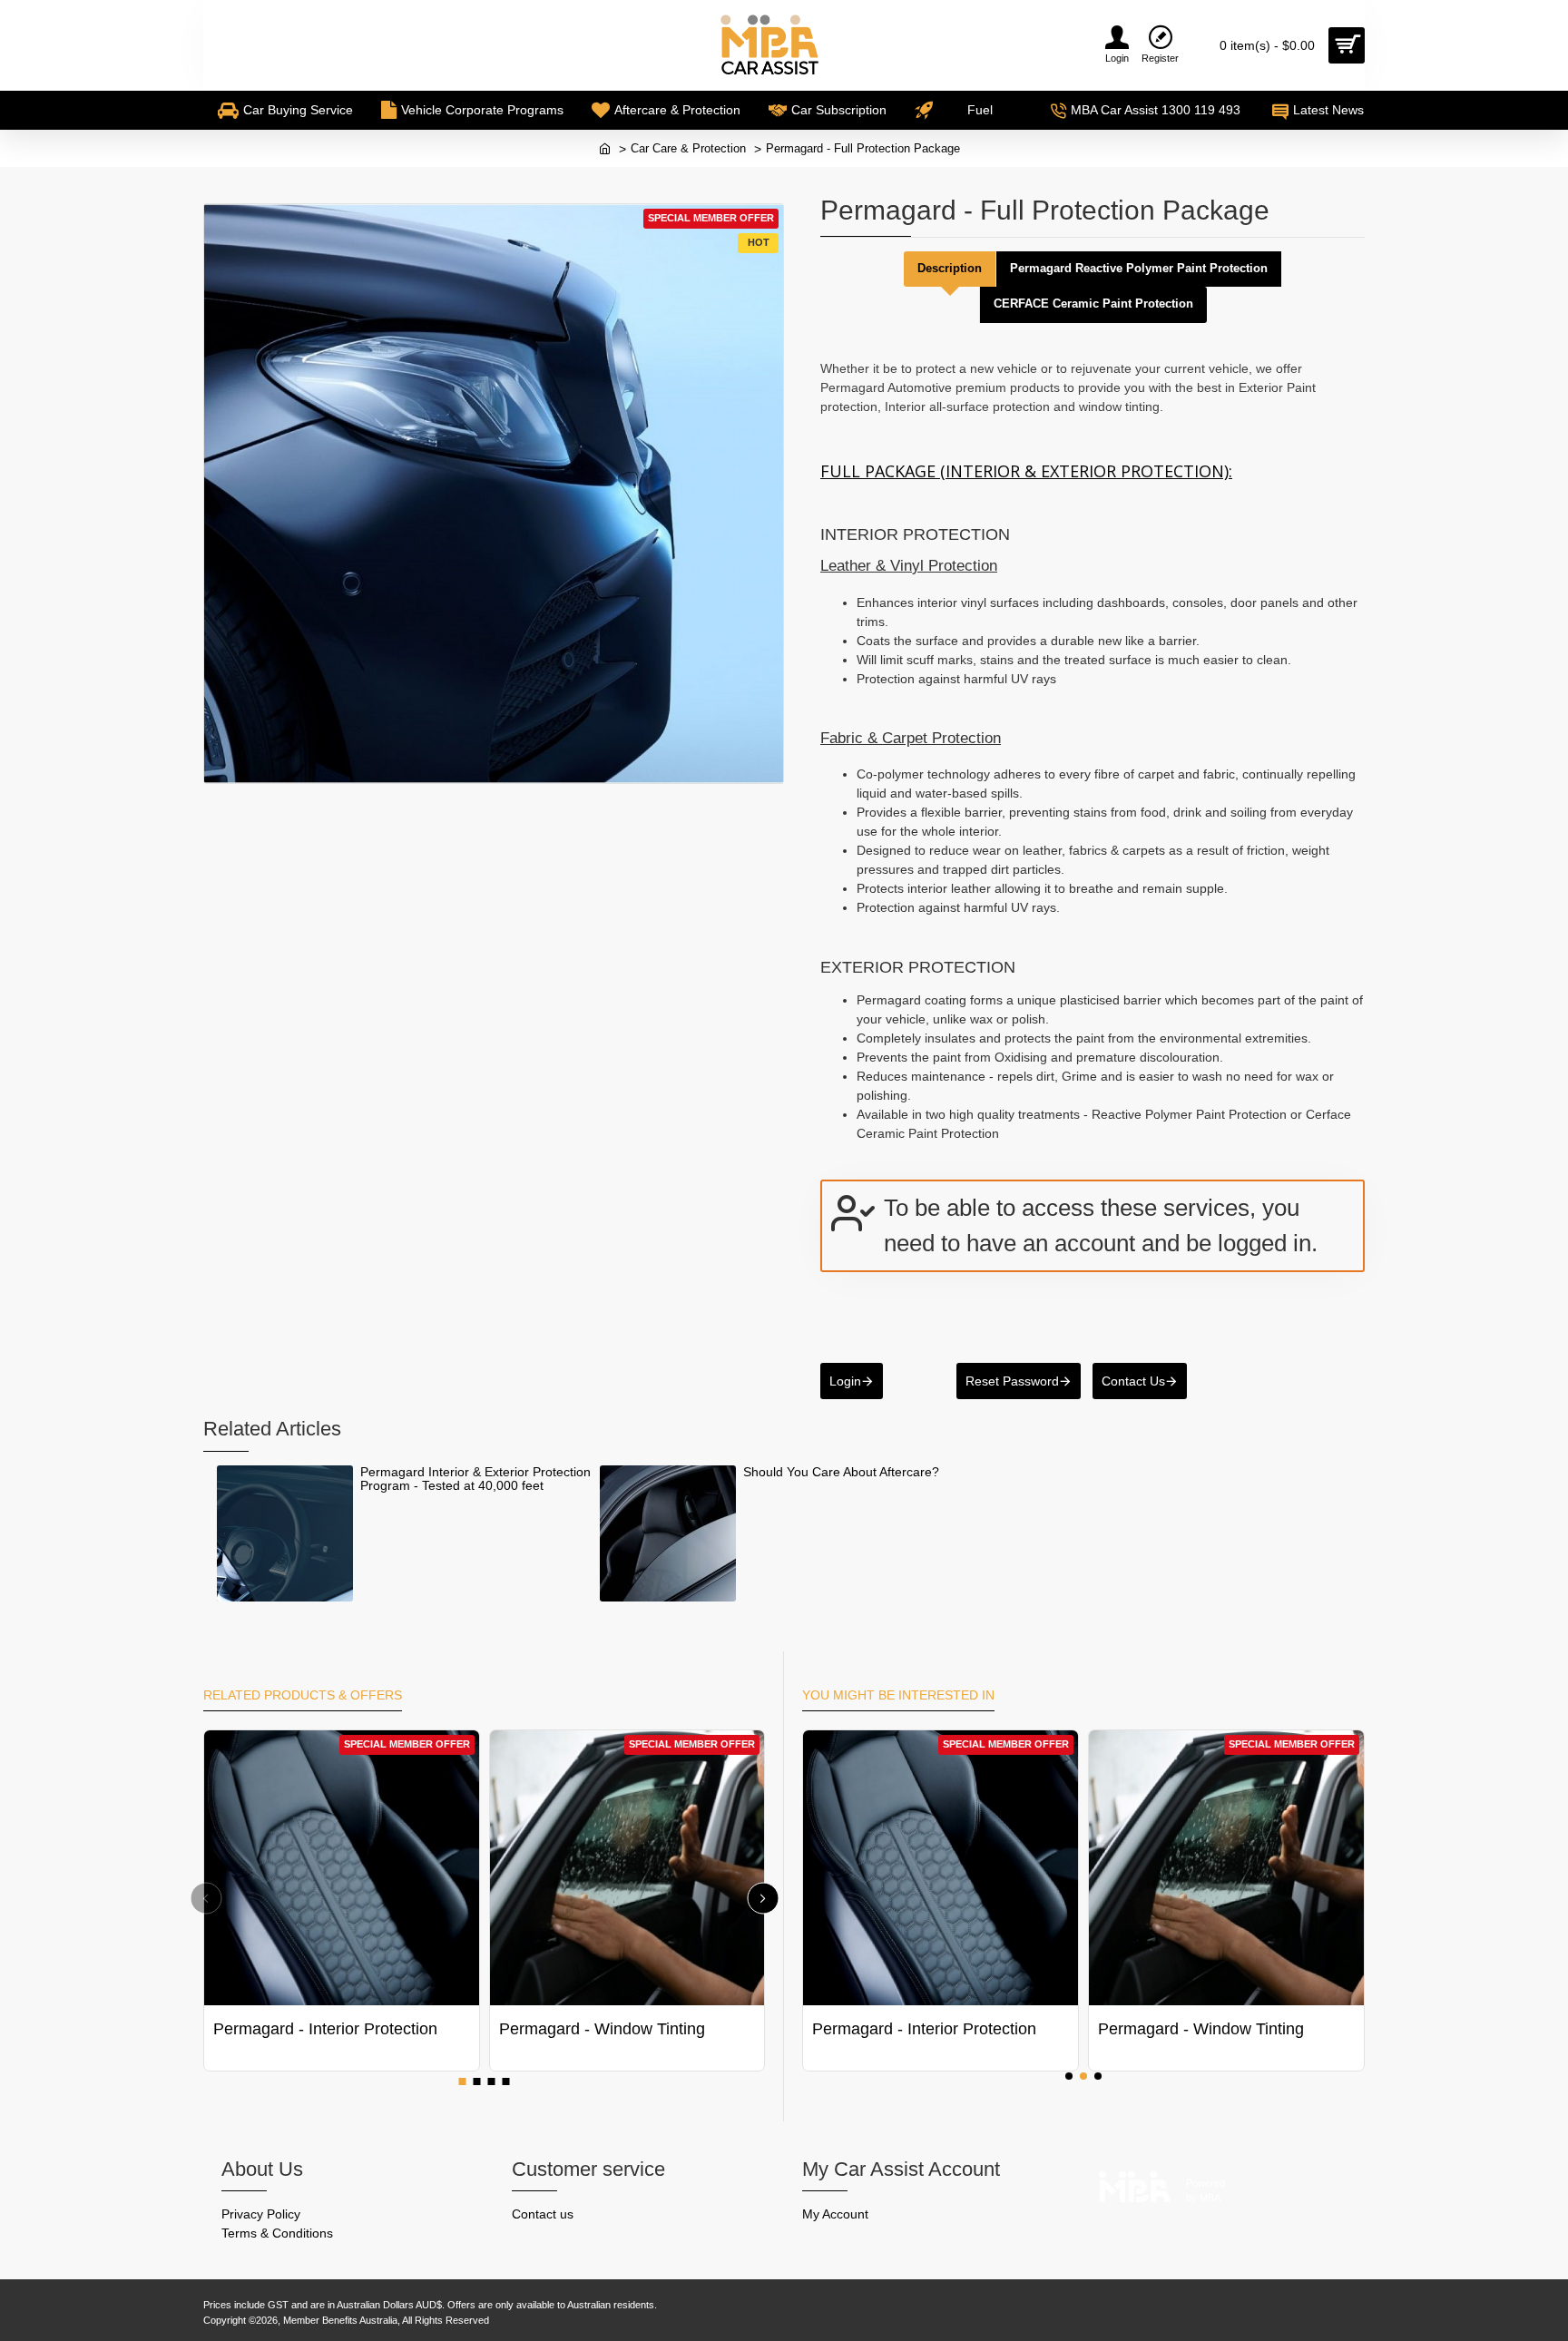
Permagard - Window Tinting (602, 2029)
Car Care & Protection (688, 148)
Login (845, 1381)
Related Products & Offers (303, 1695)
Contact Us (1133, 1381)
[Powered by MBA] (1135, 2182)
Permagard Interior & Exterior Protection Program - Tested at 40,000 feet (475, 1479)
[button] (206, 1898)
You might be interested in (898, 1695)
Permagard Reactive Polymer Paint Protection (1139, 268)
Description (950, 268)
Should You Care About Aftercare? (841, 1472)
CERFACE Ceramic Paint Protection (1093, 304)
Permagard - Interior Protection (325, 2029)
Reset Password (1012, 1381)
